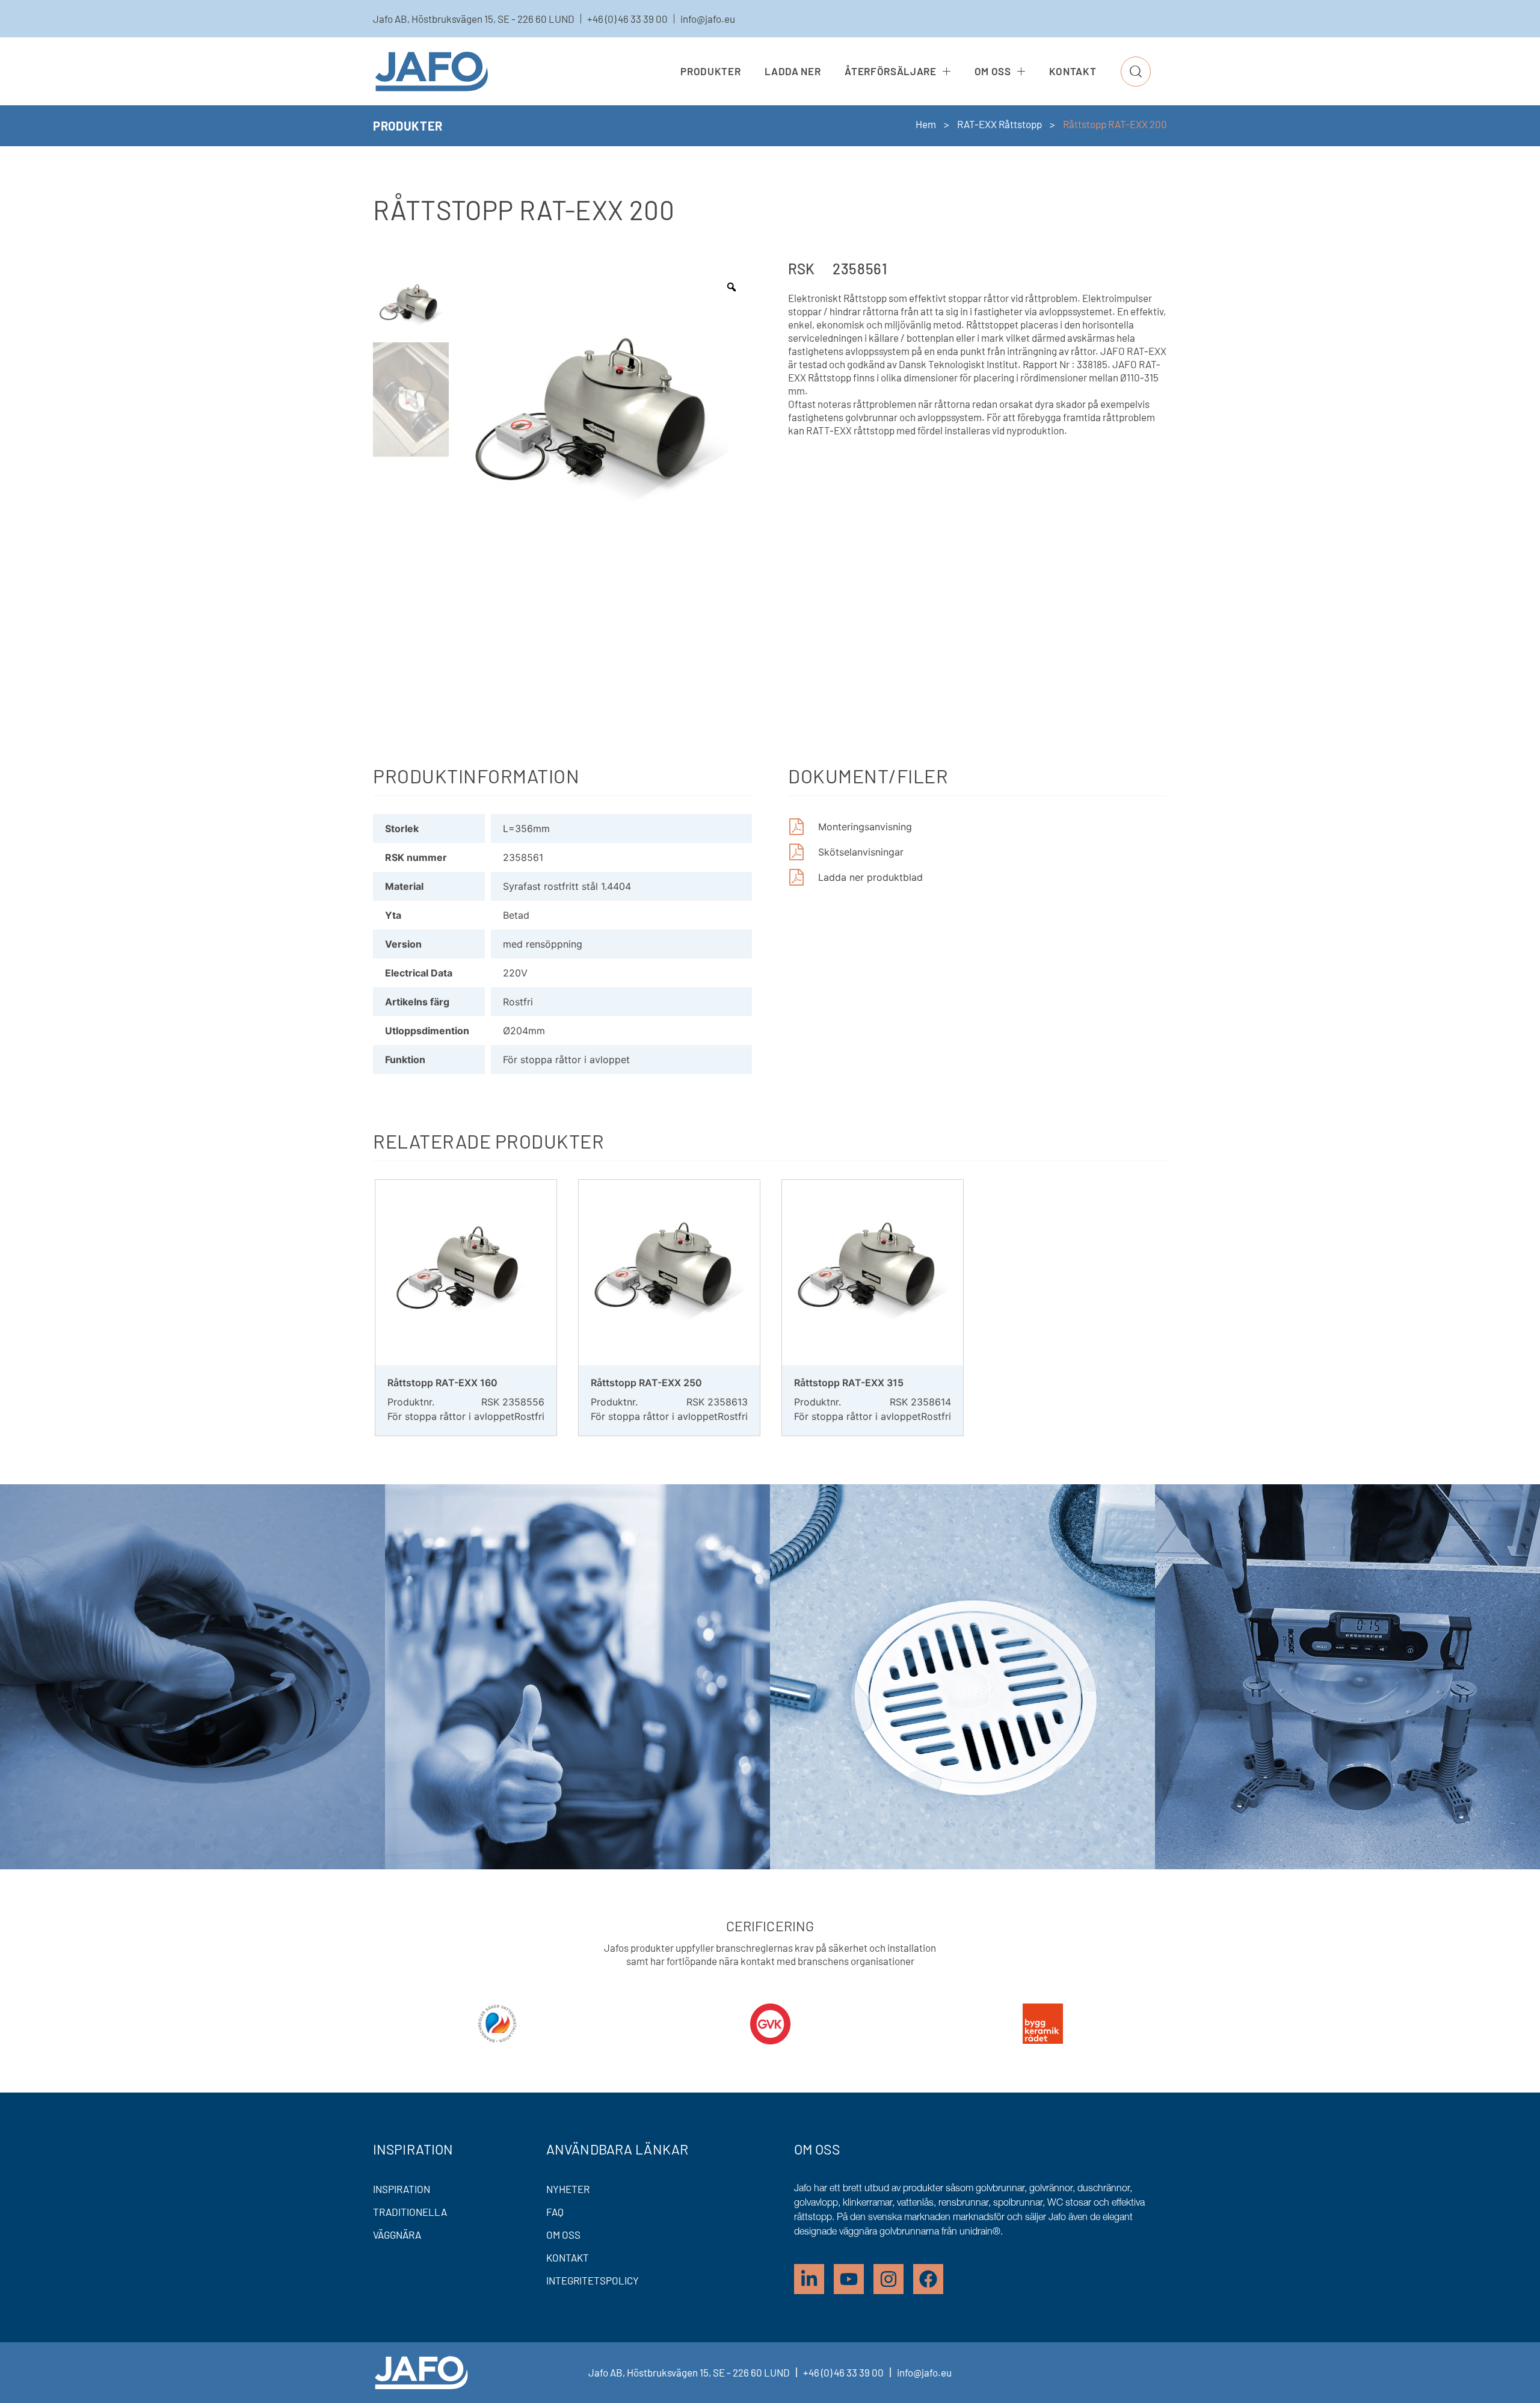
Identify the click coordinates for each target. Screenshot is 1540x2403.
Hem (926, 124)
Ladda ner (793, 71)
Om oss (993, 71)
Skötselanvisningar (861, 852)
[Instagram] (889, 2279)
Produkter (710, 71)
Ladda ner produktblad (870, 877)
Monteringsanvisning (865, 827)
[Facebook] (928, 2279)
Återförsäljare (890, 71)
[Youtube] (849, 2279)
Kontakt (1073, 71)
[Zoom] (731, 287)
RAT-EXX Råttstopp (999, 124)
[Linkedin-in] (809, 2279)
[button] (1136, 72)
